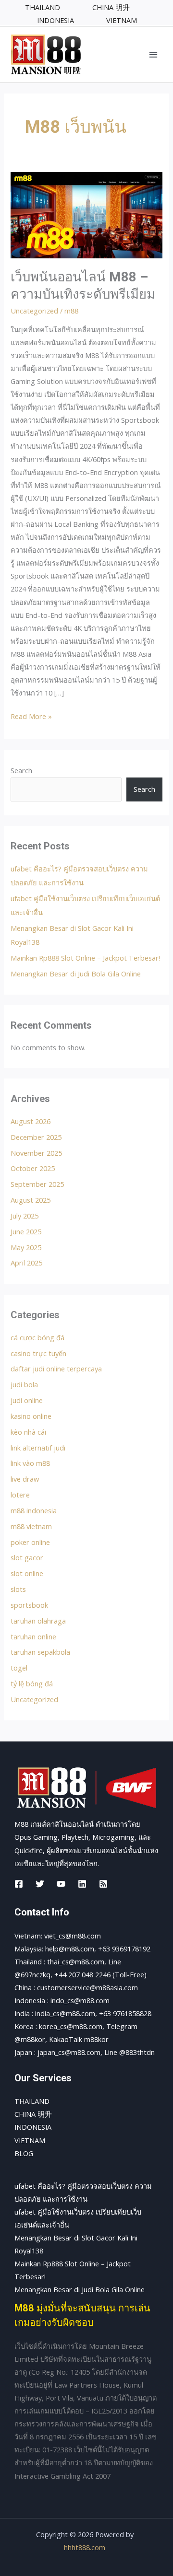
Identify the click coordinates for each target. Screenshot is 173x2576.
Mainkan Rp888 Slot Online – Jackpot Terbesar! (85, 958)
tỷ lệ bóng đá (32, 1683)
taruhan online (33, 1636)
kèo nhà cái (28, 1432)
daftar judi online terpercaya (56, 1369)
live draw (25, 1479)
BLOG (24, 2153)
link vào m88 (30, 1463)
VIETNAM (30, 2140)
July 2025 (25, 1216)
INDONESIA (33, 2127)
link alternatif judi (38, 1448)
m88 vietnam (31, 1526)
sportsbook (29, 1605)
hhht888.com (85, 2547)
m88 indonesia (34, 1510)
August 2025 (31, 1200)
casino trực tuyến (38, 1353)
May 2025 (26, 1247)
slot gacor (27, 1557)
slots (18, 1589)
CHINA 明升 (33, 2114)
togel (19, 1668)
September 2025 (37, 1184)
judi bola (24, 1384)
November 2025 (36, 1153)
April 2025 (26, 1263)
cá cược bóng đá (37, 1337)
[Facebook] (19, 1884)
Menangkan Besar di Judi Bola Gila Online (76, 974)
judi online (27, 1400)
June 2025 (26, 1231)
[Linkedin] (82, 1884)
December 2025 (36, 1137)
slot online (27, 1573)
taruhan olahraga (38, 1621)
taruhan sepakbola (40, 1652)
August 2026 (31, 1121)
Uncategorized (34, 311)
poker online (30, 1542)
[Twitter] (40, 1884)
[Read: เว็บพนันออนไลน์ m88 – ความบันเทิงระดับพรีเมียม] (86, 214)
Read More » (31, 715)
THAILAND (32, 2101)
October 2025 (33, 1168)
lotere (20, 1495)
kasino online (31, 1416)
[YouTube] (61, 1884)
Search (21, 770)
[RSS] (103, 1884)
